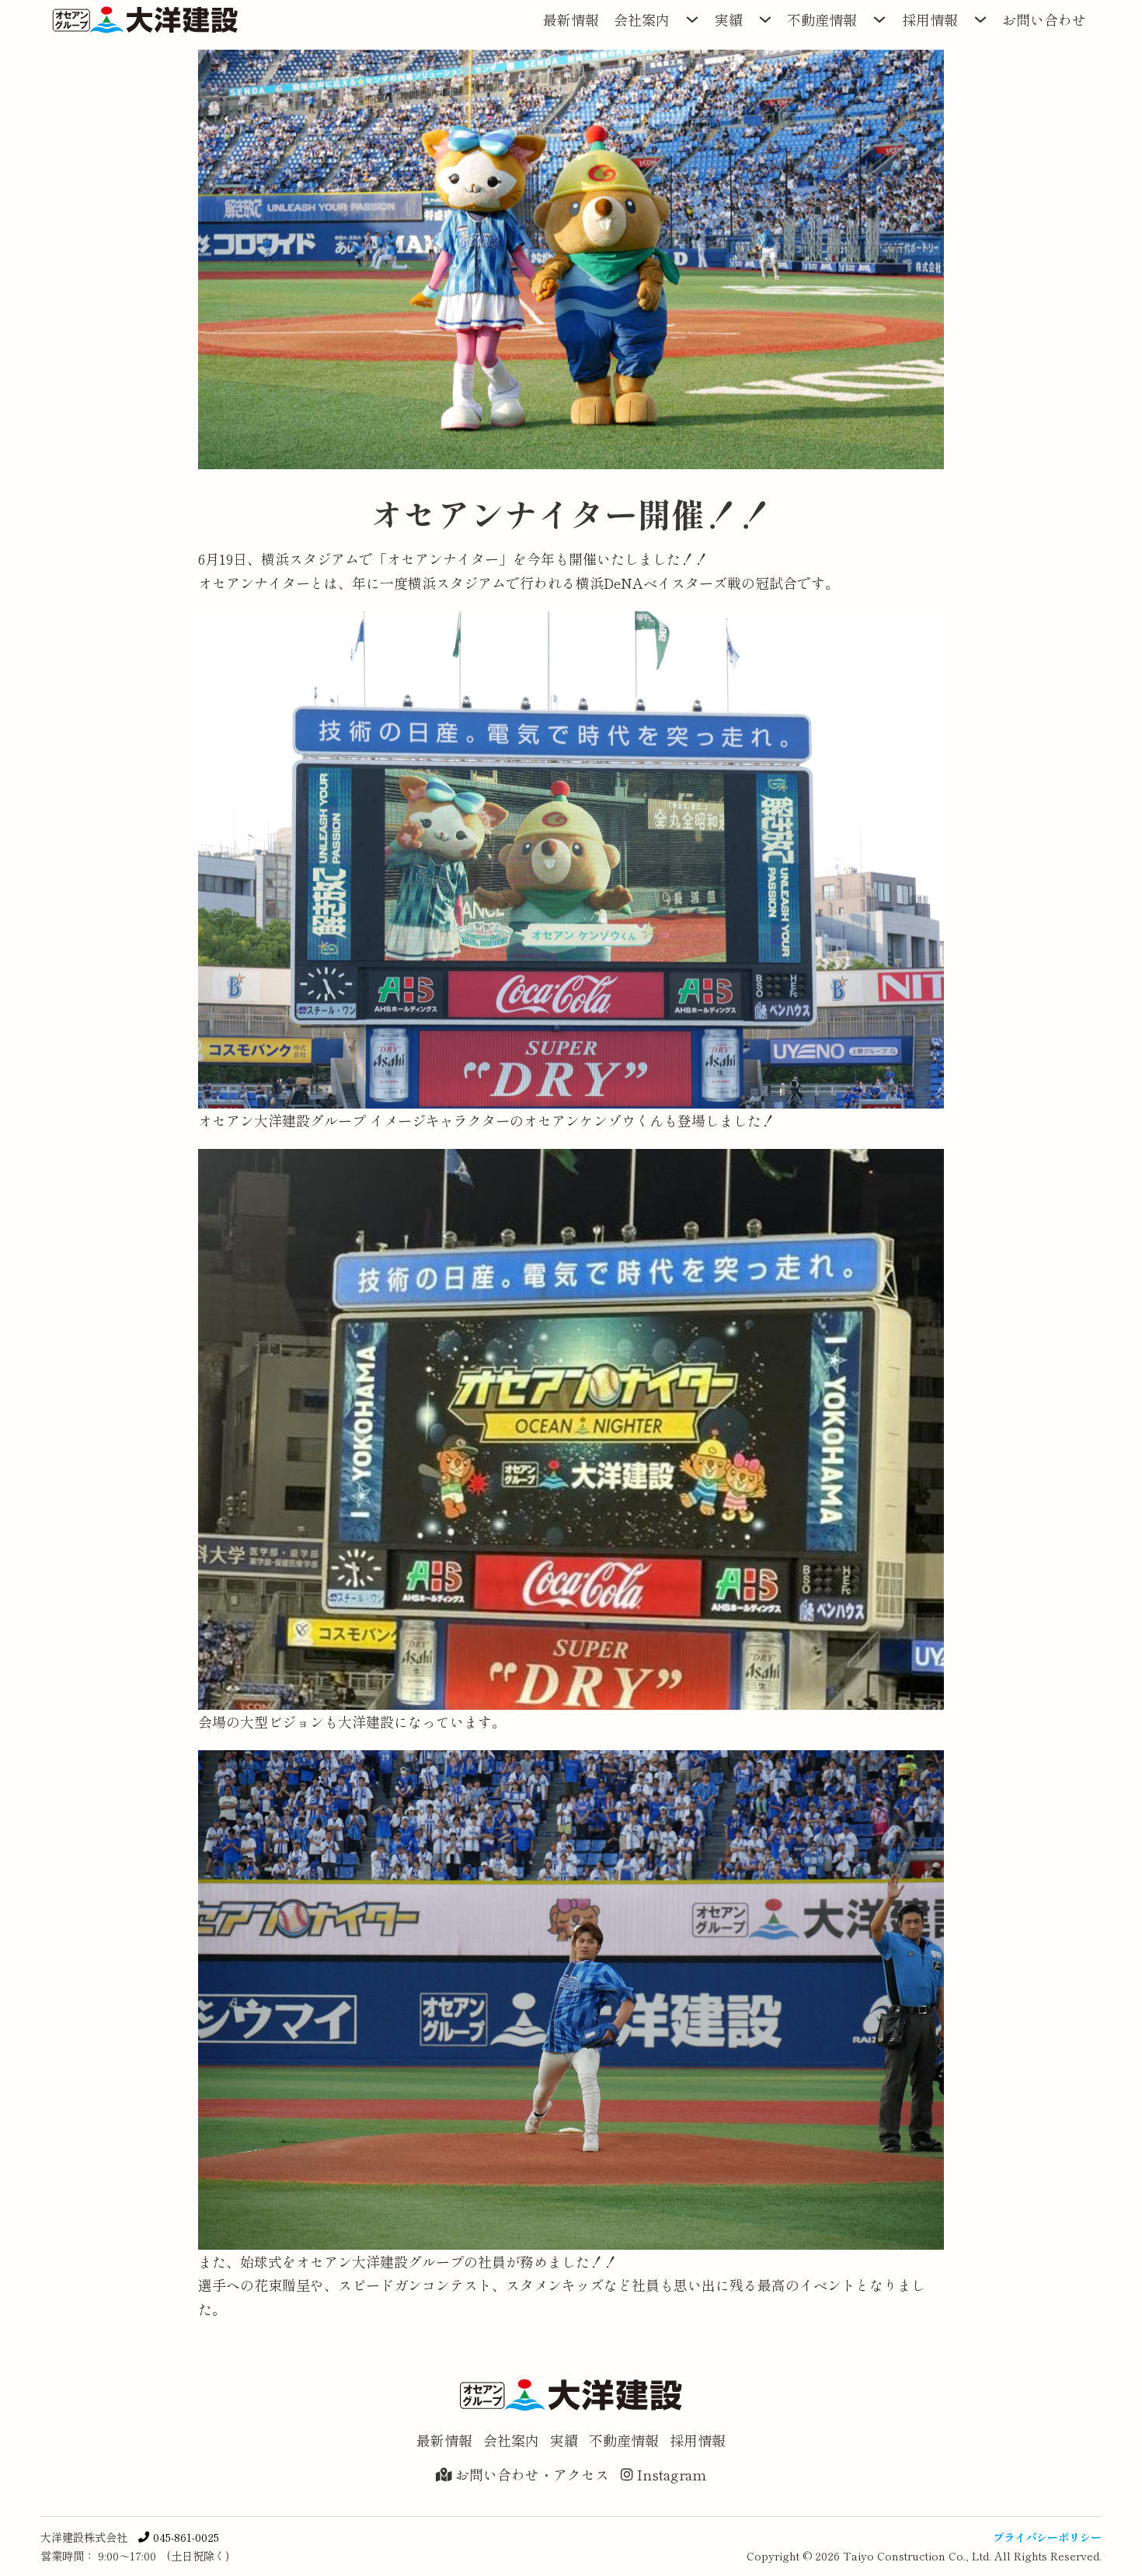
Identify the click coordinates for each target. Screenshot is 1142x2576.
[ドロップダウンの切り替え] (692, 19)
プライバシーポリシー (1047, 2537)
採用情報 (930, 19)
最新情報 (571, 19)
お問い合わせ (1044, 19)
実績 (729, 19)
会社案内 (642, 19)
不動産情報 (822, 19)
